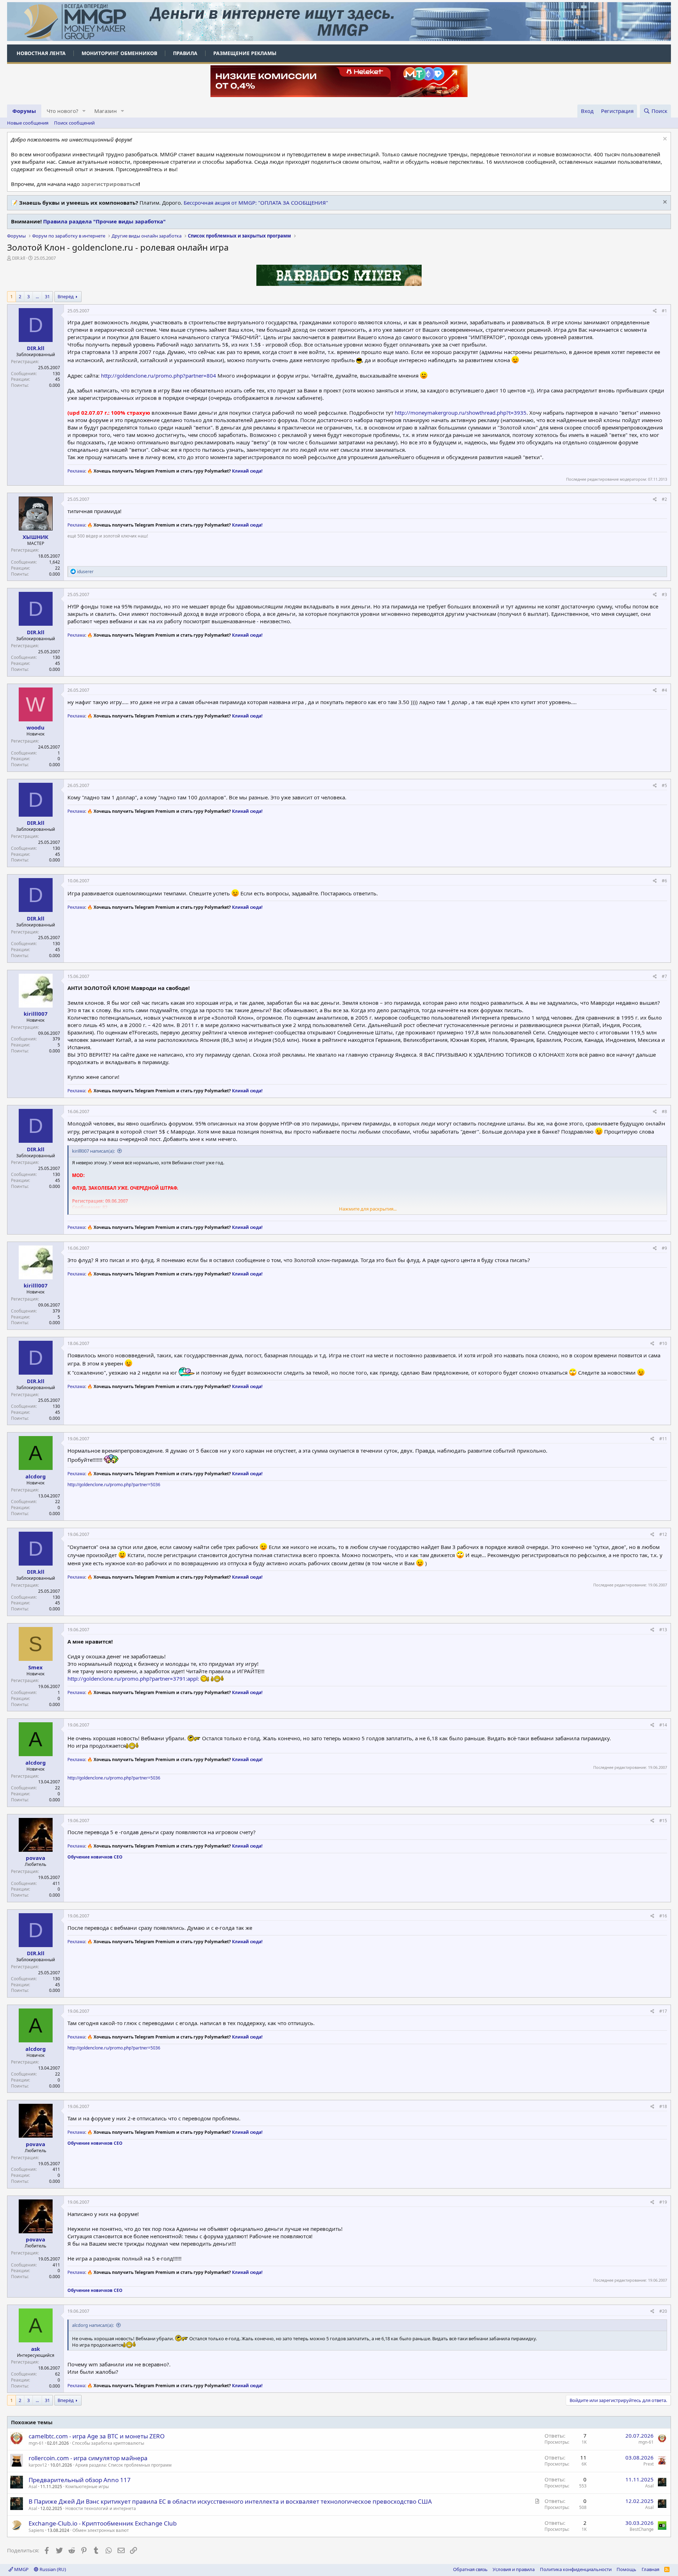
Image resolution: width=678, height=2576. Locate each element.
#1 (664, 311)
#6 (664, 881)
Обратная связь (470, 2569)
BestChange (642, 2529)
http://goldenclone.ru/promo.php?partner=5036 (114, 1485)
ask (35, 2349)
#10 (663, 1343)
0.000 (55, 385)
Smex (35, 1667)
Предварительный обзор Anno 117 (80, 2480)
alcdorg (36, 1476)
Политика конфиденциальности (576, 2569)
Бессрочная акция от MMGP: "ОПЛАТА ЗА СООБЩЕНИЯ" (256, 203)
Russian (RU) (52, 2569)
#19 (663, 2202)
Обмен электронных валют (101, 2530)
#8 (664, 1112)
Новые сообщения (28, 123)
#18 (663, 2106)
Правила (185, 53)
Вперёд (66, 296)
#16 (663, 1916)
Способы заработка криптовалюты (108, 2443)
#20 (663, 2311)
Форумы (24, 111)
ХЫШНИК (35, 537)
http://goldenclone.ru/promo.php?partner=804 (159, 376)
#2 (664, 499)
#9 (664, 1248)
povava (35, 1858)
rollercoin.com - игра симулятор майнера (88, 2458)
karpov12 (38, 2465)
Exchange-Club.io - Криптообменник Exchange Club (103, 2523)
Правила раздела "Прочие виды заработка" (104, 221)
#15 (663, 1821)
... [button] (37, 296)
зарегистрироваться (110, 184)
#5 (664, 785)
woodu (35, 727)
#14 (663, 1725)
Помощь (626, 2569)
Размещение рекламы (245, 53)
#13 (663, 1630)
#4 (664, 690)
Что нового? (63, 111)
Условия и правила (514, 2569)
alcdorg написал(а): (93, 2325)
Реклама (76, 471)
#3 (664, 595)
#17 (663, 2011)
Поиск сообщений (74, 123)
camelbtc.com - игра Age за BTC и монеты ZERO (97, 2436)
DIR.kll (19, 258)
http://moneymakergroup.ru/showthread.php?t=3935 (461, 413)
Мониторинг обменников (119, 53)
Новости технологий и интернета (101, 2508)
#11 (663, 1439)
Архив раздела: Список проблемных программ (123, 2465)
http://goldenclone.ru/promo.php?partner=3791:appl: (133, 1679)
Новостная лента (41, 53)
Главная (650, 2569)
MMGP (21, 2569)
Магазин (106, 111)
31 (47, 296)
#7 (664, 976)
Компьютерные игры (87, 2487)
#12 (663, 1534)
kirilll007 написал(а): (93, 1151)
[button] (84, 111)
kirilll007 (36, 1014)
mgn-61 (36, 2443)
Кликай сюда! (247, 471)
